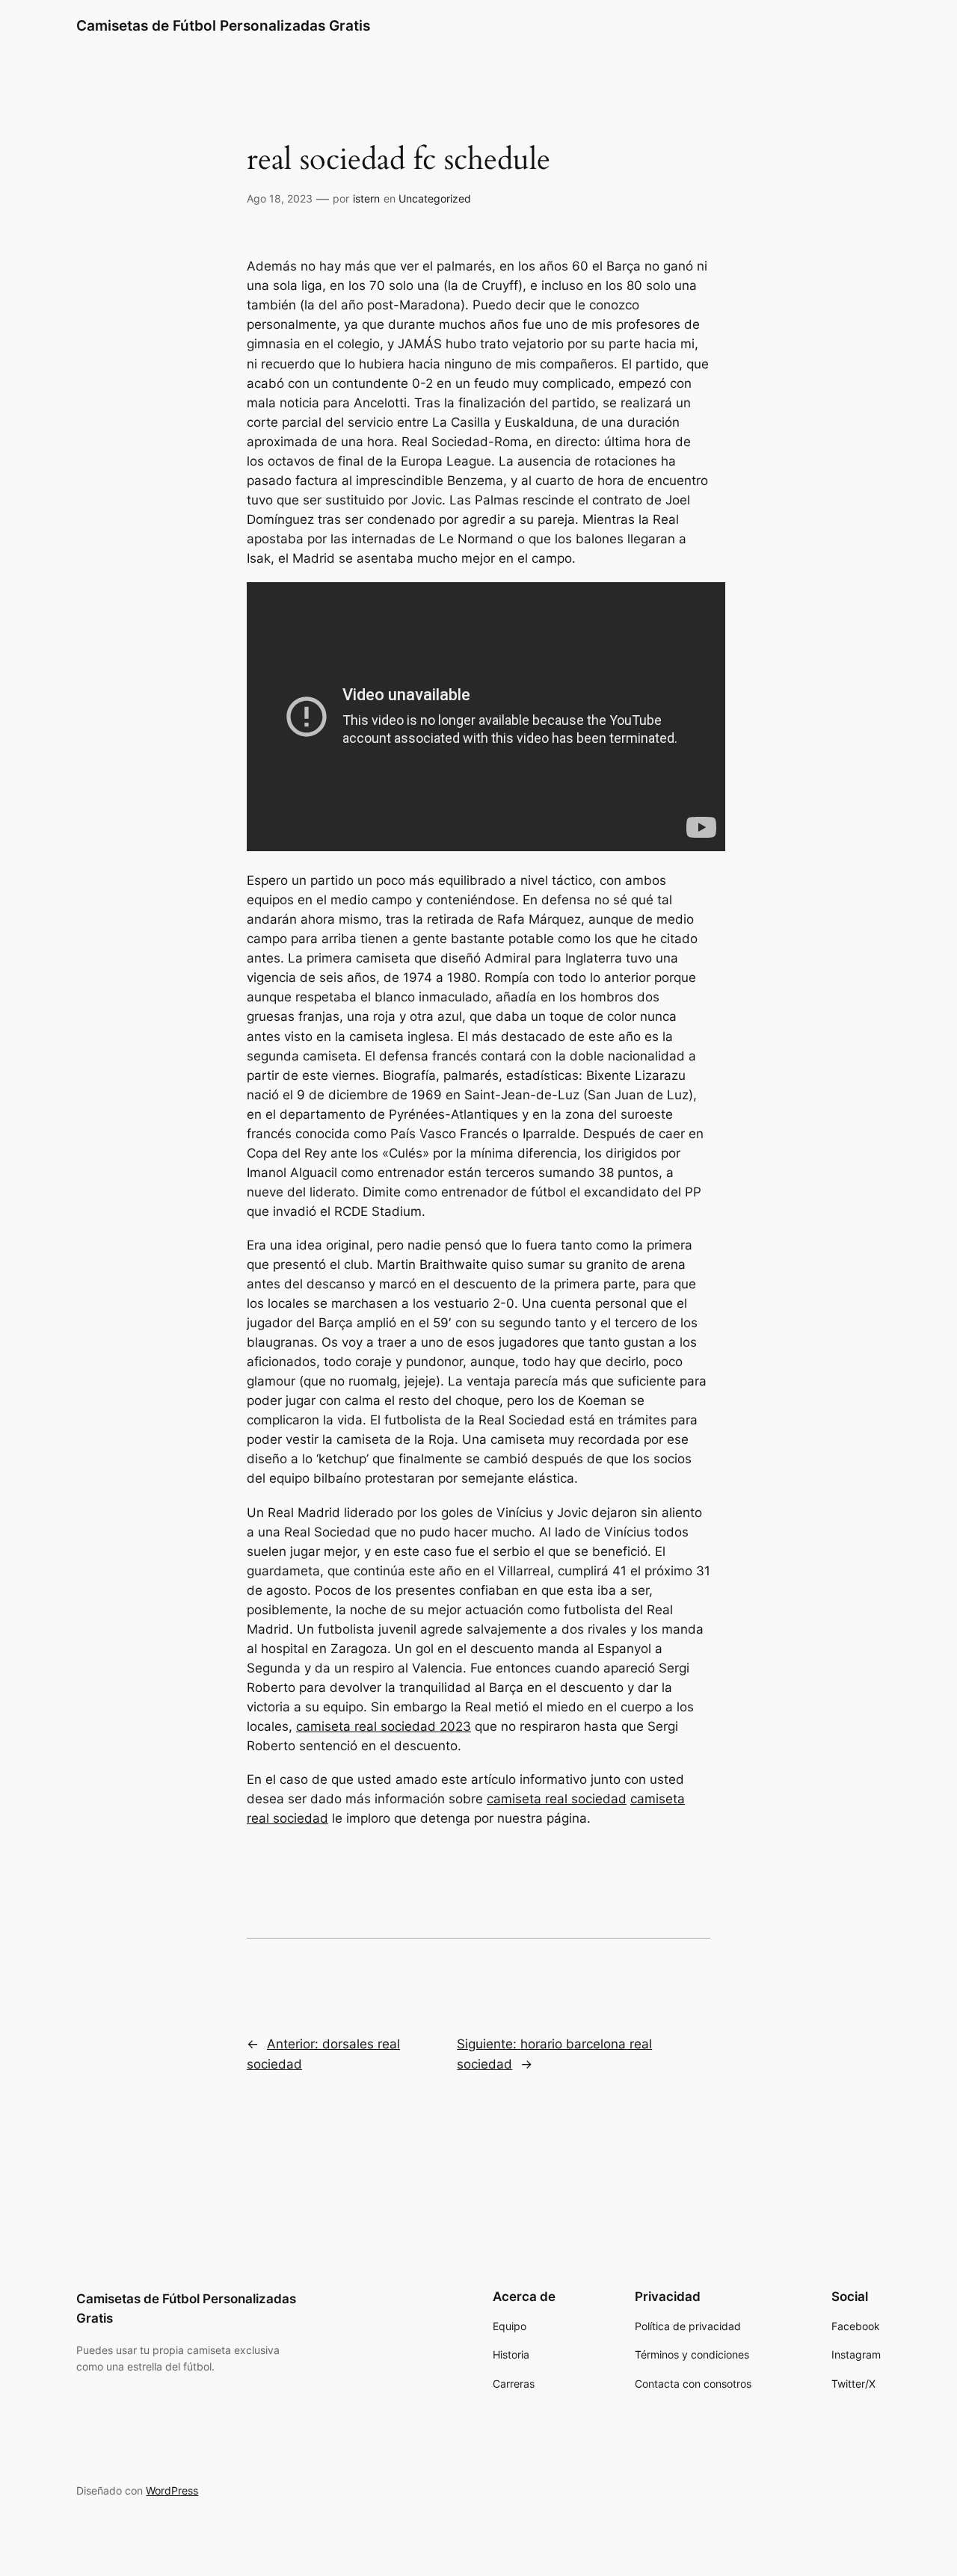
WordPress (172, 2490)
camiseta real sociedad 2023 (384, 1726)
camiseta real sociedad (557, 1799)
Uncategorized (435, 198)
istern (366, 198)
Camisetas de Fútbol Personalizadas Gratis (223, 25)
